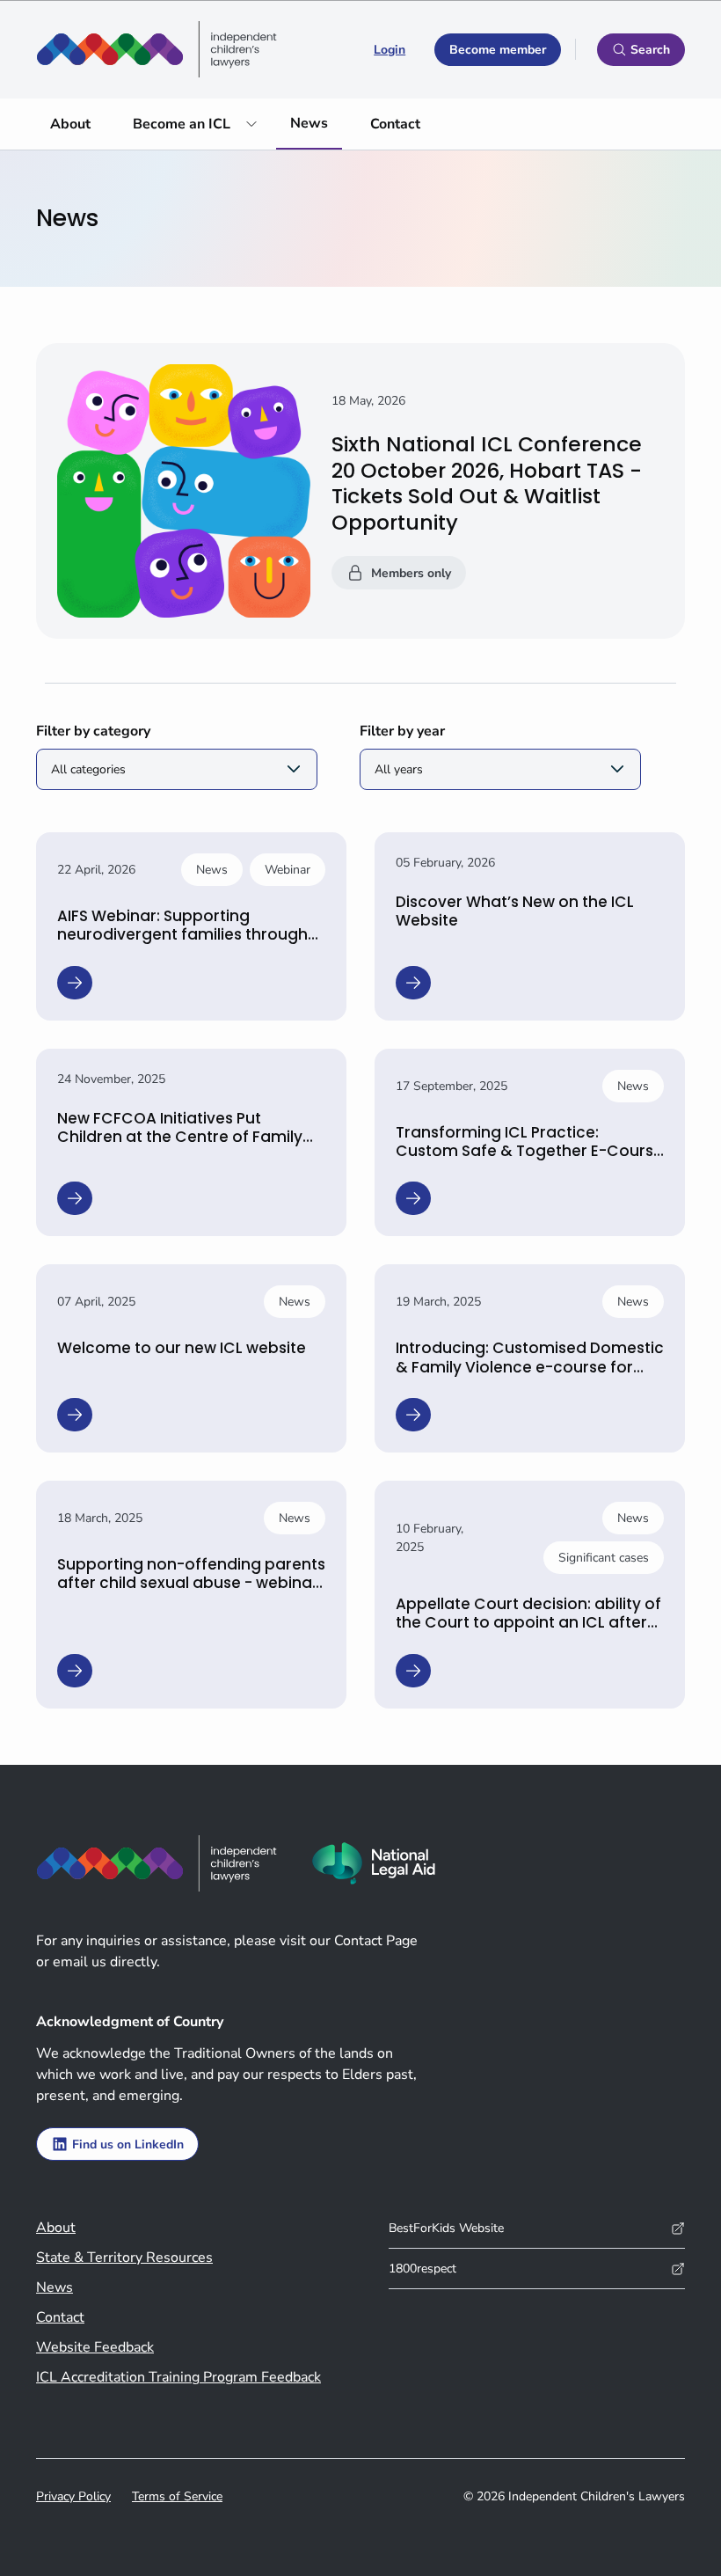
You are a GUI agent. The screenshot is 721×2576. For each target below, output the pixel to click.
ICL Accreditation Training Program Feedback (178, 2377)
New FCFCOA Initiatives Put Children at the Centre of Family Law (180, 1137)
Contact (395, 124)
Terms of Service (177, 2496)
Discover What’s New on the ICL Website (515, 911)
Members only (411, 573)
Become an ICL (182, 124)
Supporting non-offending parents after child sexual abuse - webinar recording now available (191, 1583)
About (70, 124)
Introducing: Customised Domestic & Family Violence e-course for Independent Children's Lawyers (530, 1367)
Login (390, 50)
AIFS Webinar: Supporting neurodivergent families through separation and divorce (182, 935)
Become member (498, 50)
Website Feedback (95, 2347)
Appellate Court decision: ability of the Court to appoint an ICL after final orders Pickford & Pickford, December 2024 (528, 1632)
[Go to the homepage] (157, 49)
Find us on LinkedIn (128, 2144)
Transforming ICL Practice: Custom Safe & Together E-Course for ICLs (529, 1151)
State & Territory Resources (124, 2258)
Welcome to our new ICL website (182, 1348)
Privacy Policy (73, 2496)
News (309, 123)
